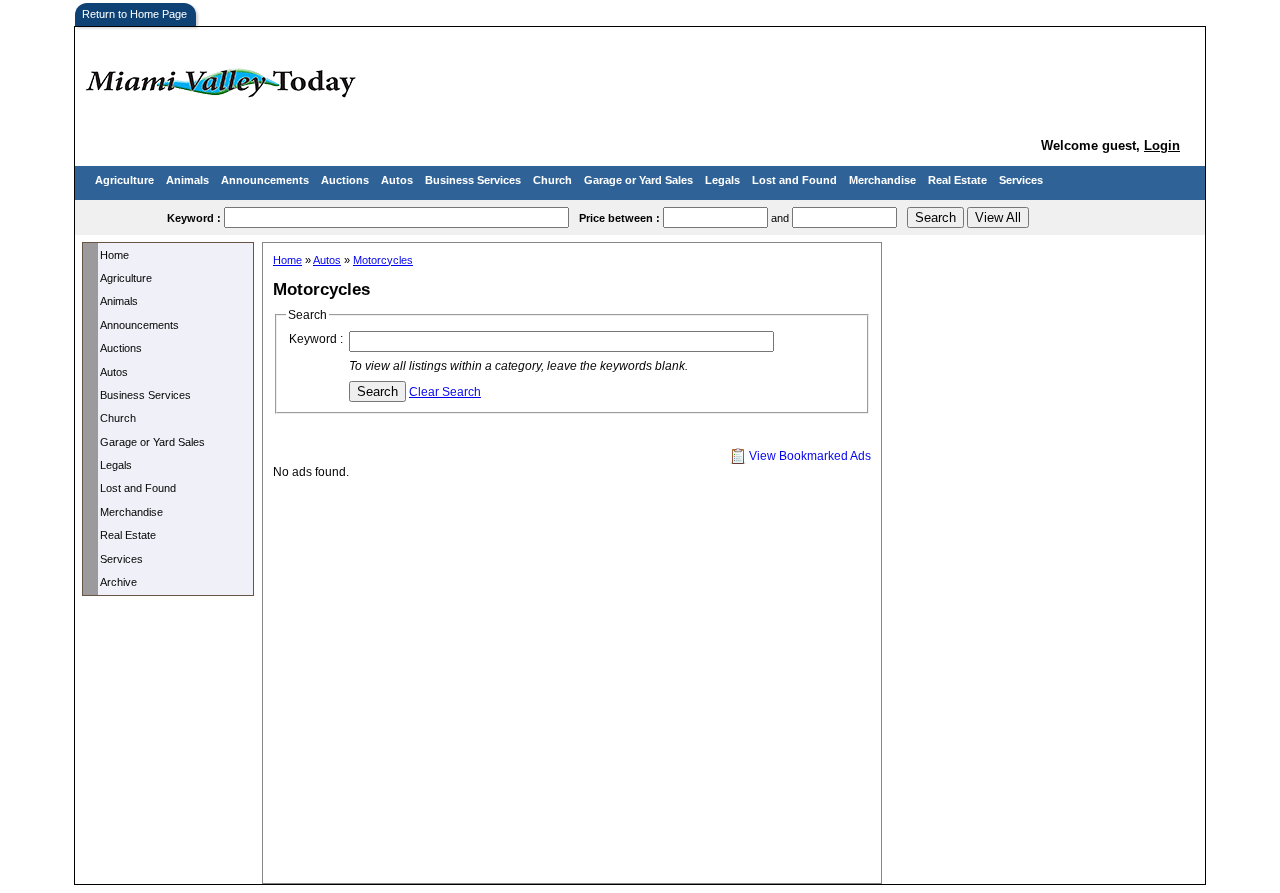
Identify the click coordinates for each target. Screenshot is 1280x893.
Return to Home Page (134, 14)
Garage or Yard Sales (638, 180)
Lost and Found (794, 180)
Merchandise (882, 180)
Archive (118, 582)
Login (1162, 145)
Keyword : (316, 339)
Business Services (473, 180)
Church (552, 180)
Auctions (345, 180)
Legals (722, 180)
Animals (187, 180)
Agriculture (124, 180)
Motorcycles (383, 260)
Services (1021, 180)
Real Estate (957, 180)
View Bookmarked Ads (808, 456)
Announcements (265, 180)
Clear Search (445, 392)
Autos (397, 180)
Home (114, 255)
